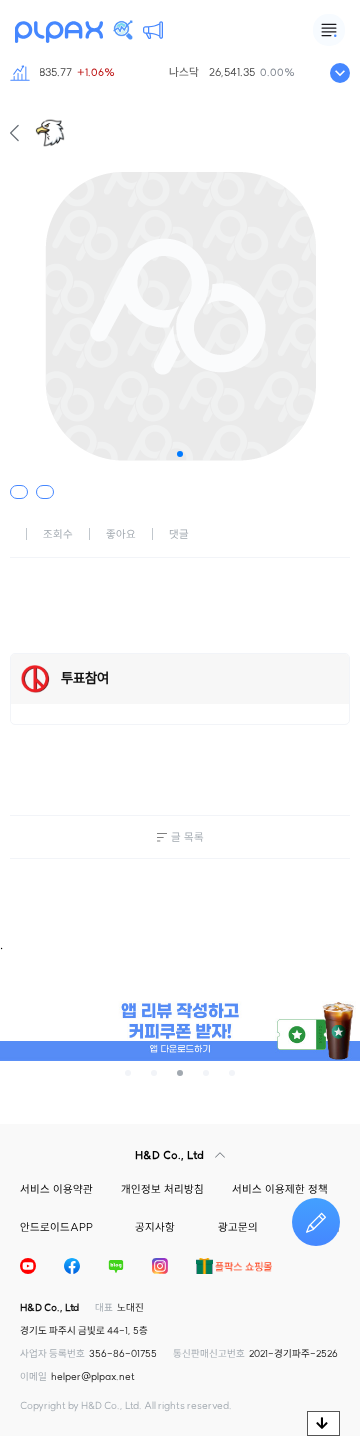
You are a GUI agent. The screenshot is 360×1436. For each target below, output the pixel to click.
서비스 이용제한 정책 (280, 1189)
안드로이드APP (56, 1227)
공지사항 (155, 1227)
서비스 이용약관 (56, 1189)
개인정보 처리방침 (162, 1189)
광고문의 (238, 1227)
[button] (180, 454)
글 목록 (187, 837)
